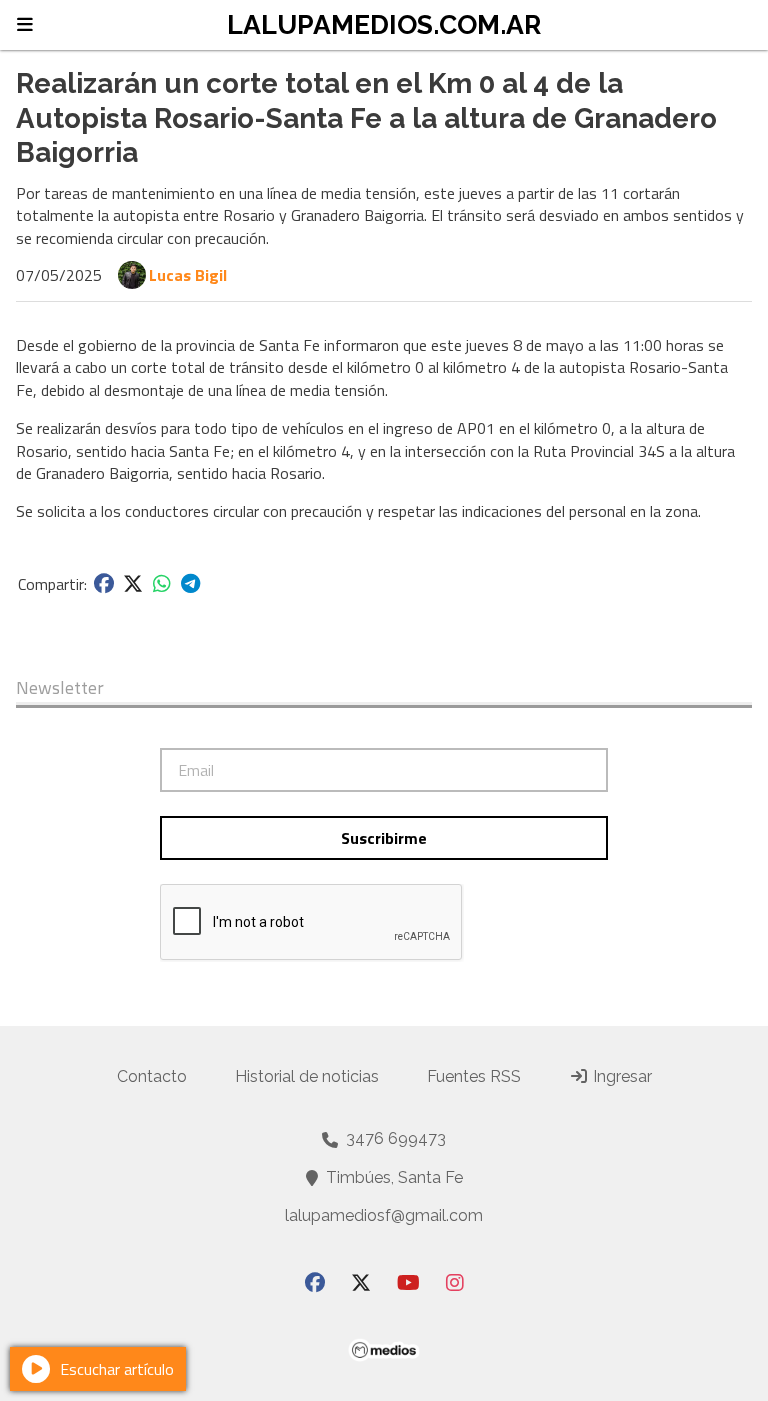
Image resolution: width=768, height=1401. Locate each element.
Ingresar (620, 1076)
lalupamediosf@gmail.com (384, 1215)
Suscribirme (384, 838)
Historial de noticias (307, 1076)
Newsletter (60, 688)
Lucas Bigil (188, 275)
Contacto (152, 1076)
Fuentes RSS (474, 1076)
